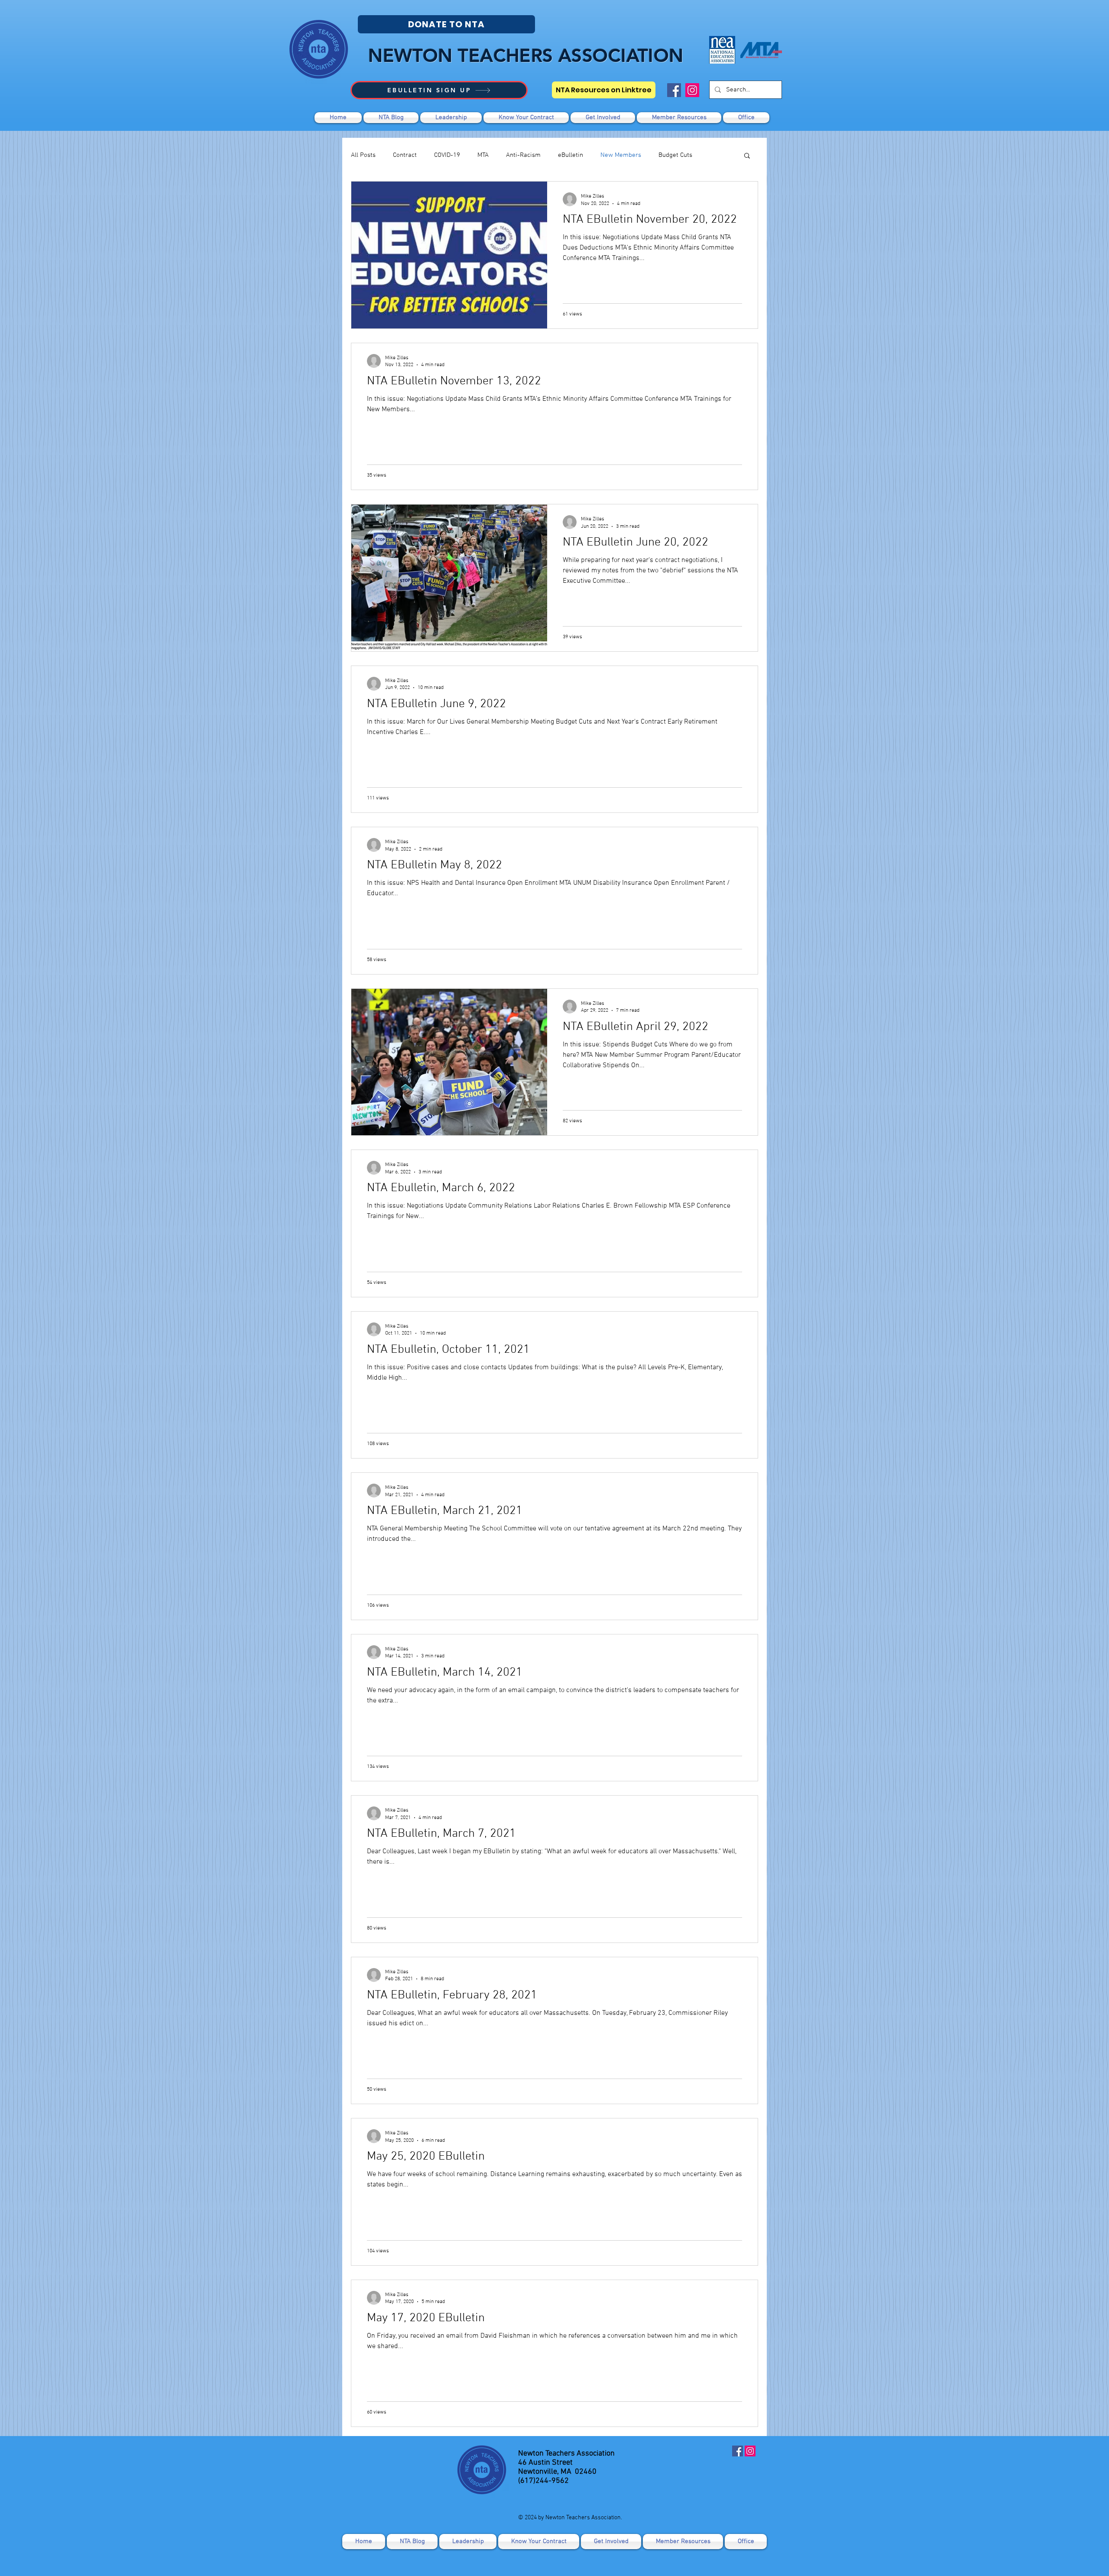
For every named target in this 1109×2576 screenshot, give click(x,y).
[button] (603, 118)
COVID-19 (447, 155)
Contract (405, 155)
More (717, 155)
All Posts (363, 155)
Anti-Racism (523, 155)
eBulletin (571, 155)
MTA (483, 155)
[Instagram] (692, 90)
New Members (621, 155)
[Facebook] (674, 90)
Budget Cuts (675, 155)
